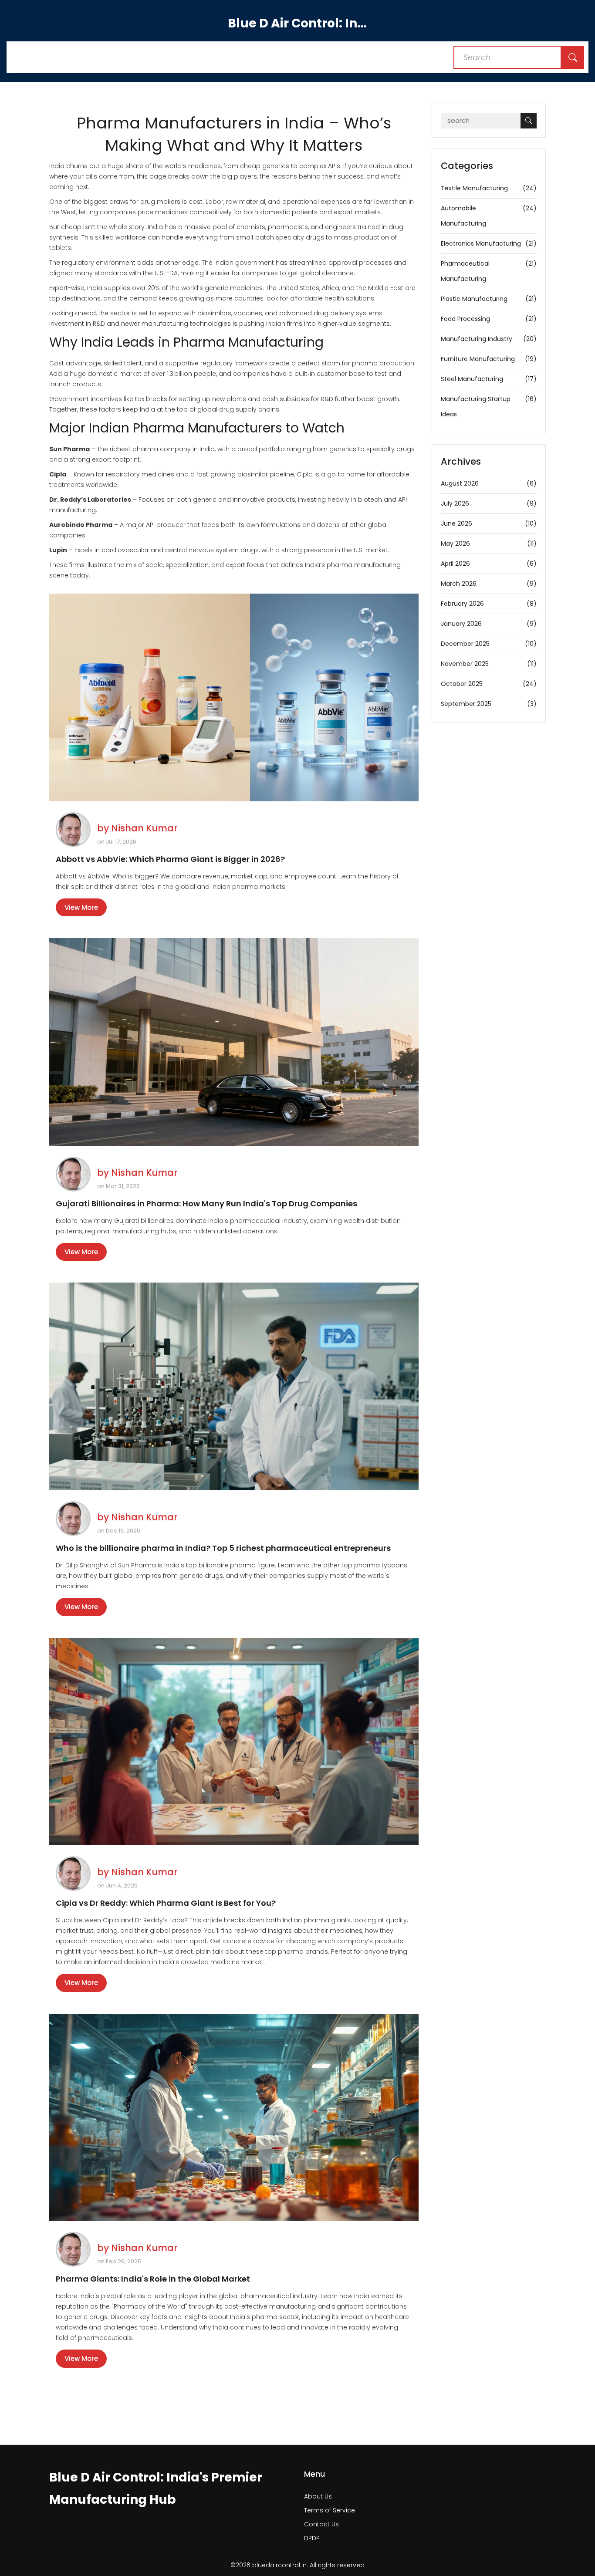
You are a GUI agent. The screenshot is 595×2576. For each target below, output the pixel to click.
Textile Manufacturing (489, 188)
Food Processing (489, 319)
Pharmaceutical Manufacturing (489, 271)
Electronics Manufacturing (489, 243)
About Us (318, 2496)
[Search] (573, 57)
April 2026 (489, 564)
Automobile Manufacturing (489, 216)
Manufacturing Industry (489, 339)
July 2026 (489, 503)
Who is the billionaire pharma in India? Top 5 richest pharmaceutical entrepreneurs (223, 1548)
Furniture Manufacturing (489, 359)
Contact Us (321, 2524)
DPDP (312, 2538)
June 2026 (489, 523)
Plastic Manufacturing (489, 299)
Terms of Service (330, 2510)
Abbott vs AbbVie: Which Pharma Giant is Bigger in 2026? (170, 859)
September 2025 (489, 704)
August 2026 (489, 483)
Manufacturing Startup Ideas (489, 407)
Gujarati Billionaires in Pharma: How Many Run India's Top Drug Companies (206, 1204)
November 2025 (489, 664)
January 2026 (489, 624)
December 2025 (489, 644)
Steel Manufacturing (489, 379)
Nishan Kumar (144, 828)
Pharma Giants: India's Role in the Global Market (153, 2279)
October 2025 (489, 684)
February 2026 (489, 604)
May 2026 (489, 544)
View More (81, 907)
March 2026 (489, 584)
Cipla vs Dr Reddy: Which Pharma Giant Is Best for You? (166, 1903)
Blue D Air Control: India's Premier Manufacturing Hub (297, 24)
